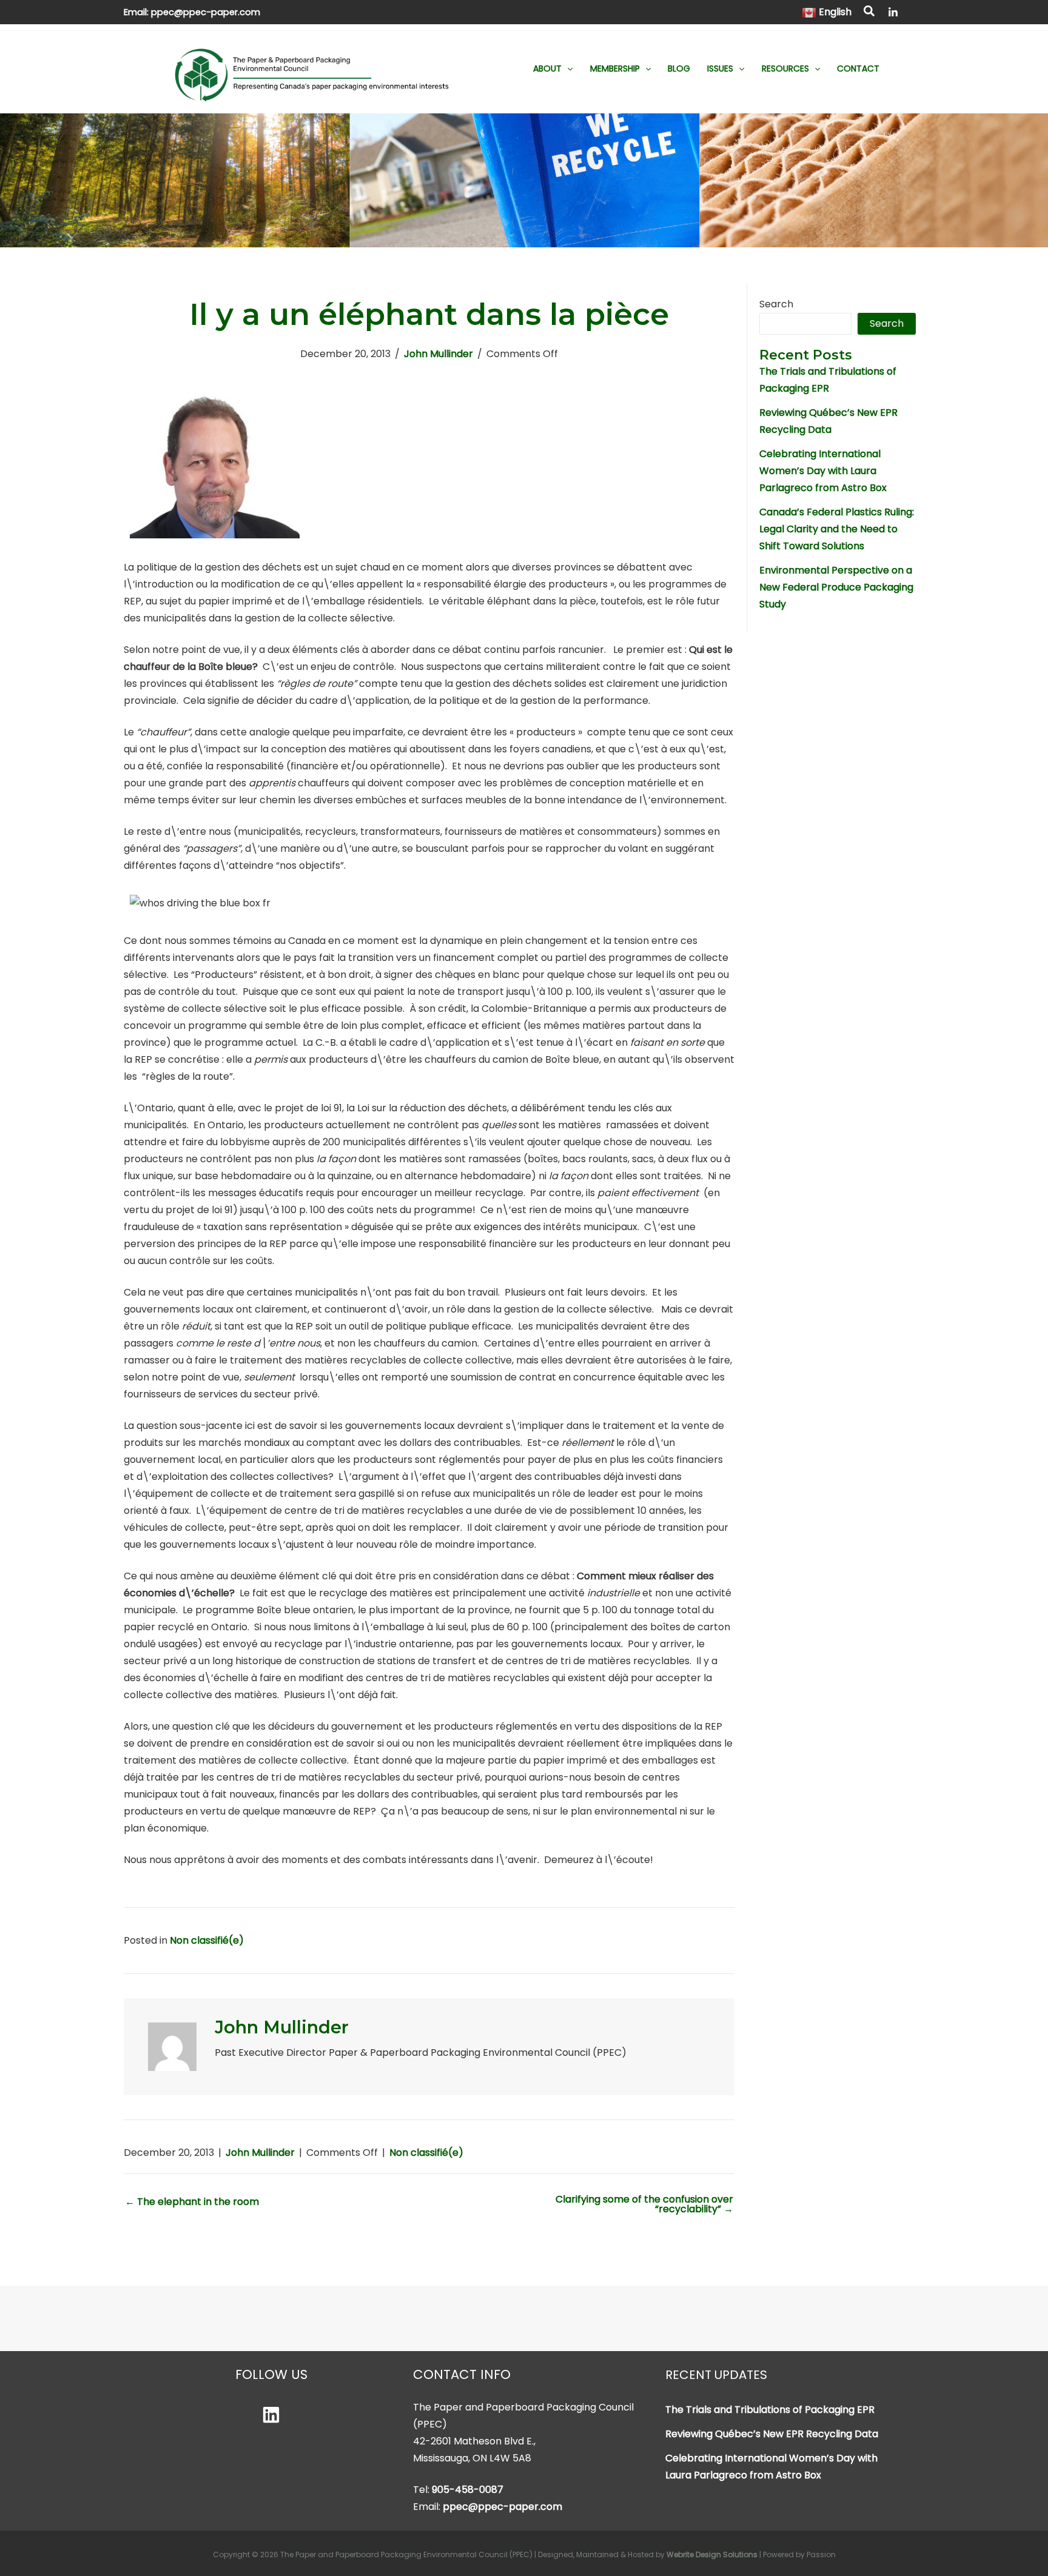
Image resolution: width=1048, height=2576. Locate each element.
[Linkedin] (271, 2415)
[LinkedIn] (893, 12)
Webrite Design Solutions (712, 2554)
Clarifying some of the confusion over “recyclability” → (644, 2204)
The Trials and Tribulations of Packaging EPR (770, 2410)
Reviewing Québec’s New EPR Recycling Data (772, 2434)
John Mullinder (438, 354)
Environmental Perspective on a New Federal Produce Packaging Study (836, 587)
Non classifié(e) (207, 1940)
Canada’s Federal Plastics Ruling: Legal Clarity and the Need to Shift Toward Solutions (837, 529)
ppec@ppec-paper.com (206, 12)
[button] (870, 13)
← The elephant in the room (192, 2202)
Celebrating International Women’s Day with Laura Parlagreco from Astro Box (823, 471)
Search (776, 304)
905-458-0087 (468, 2490)
